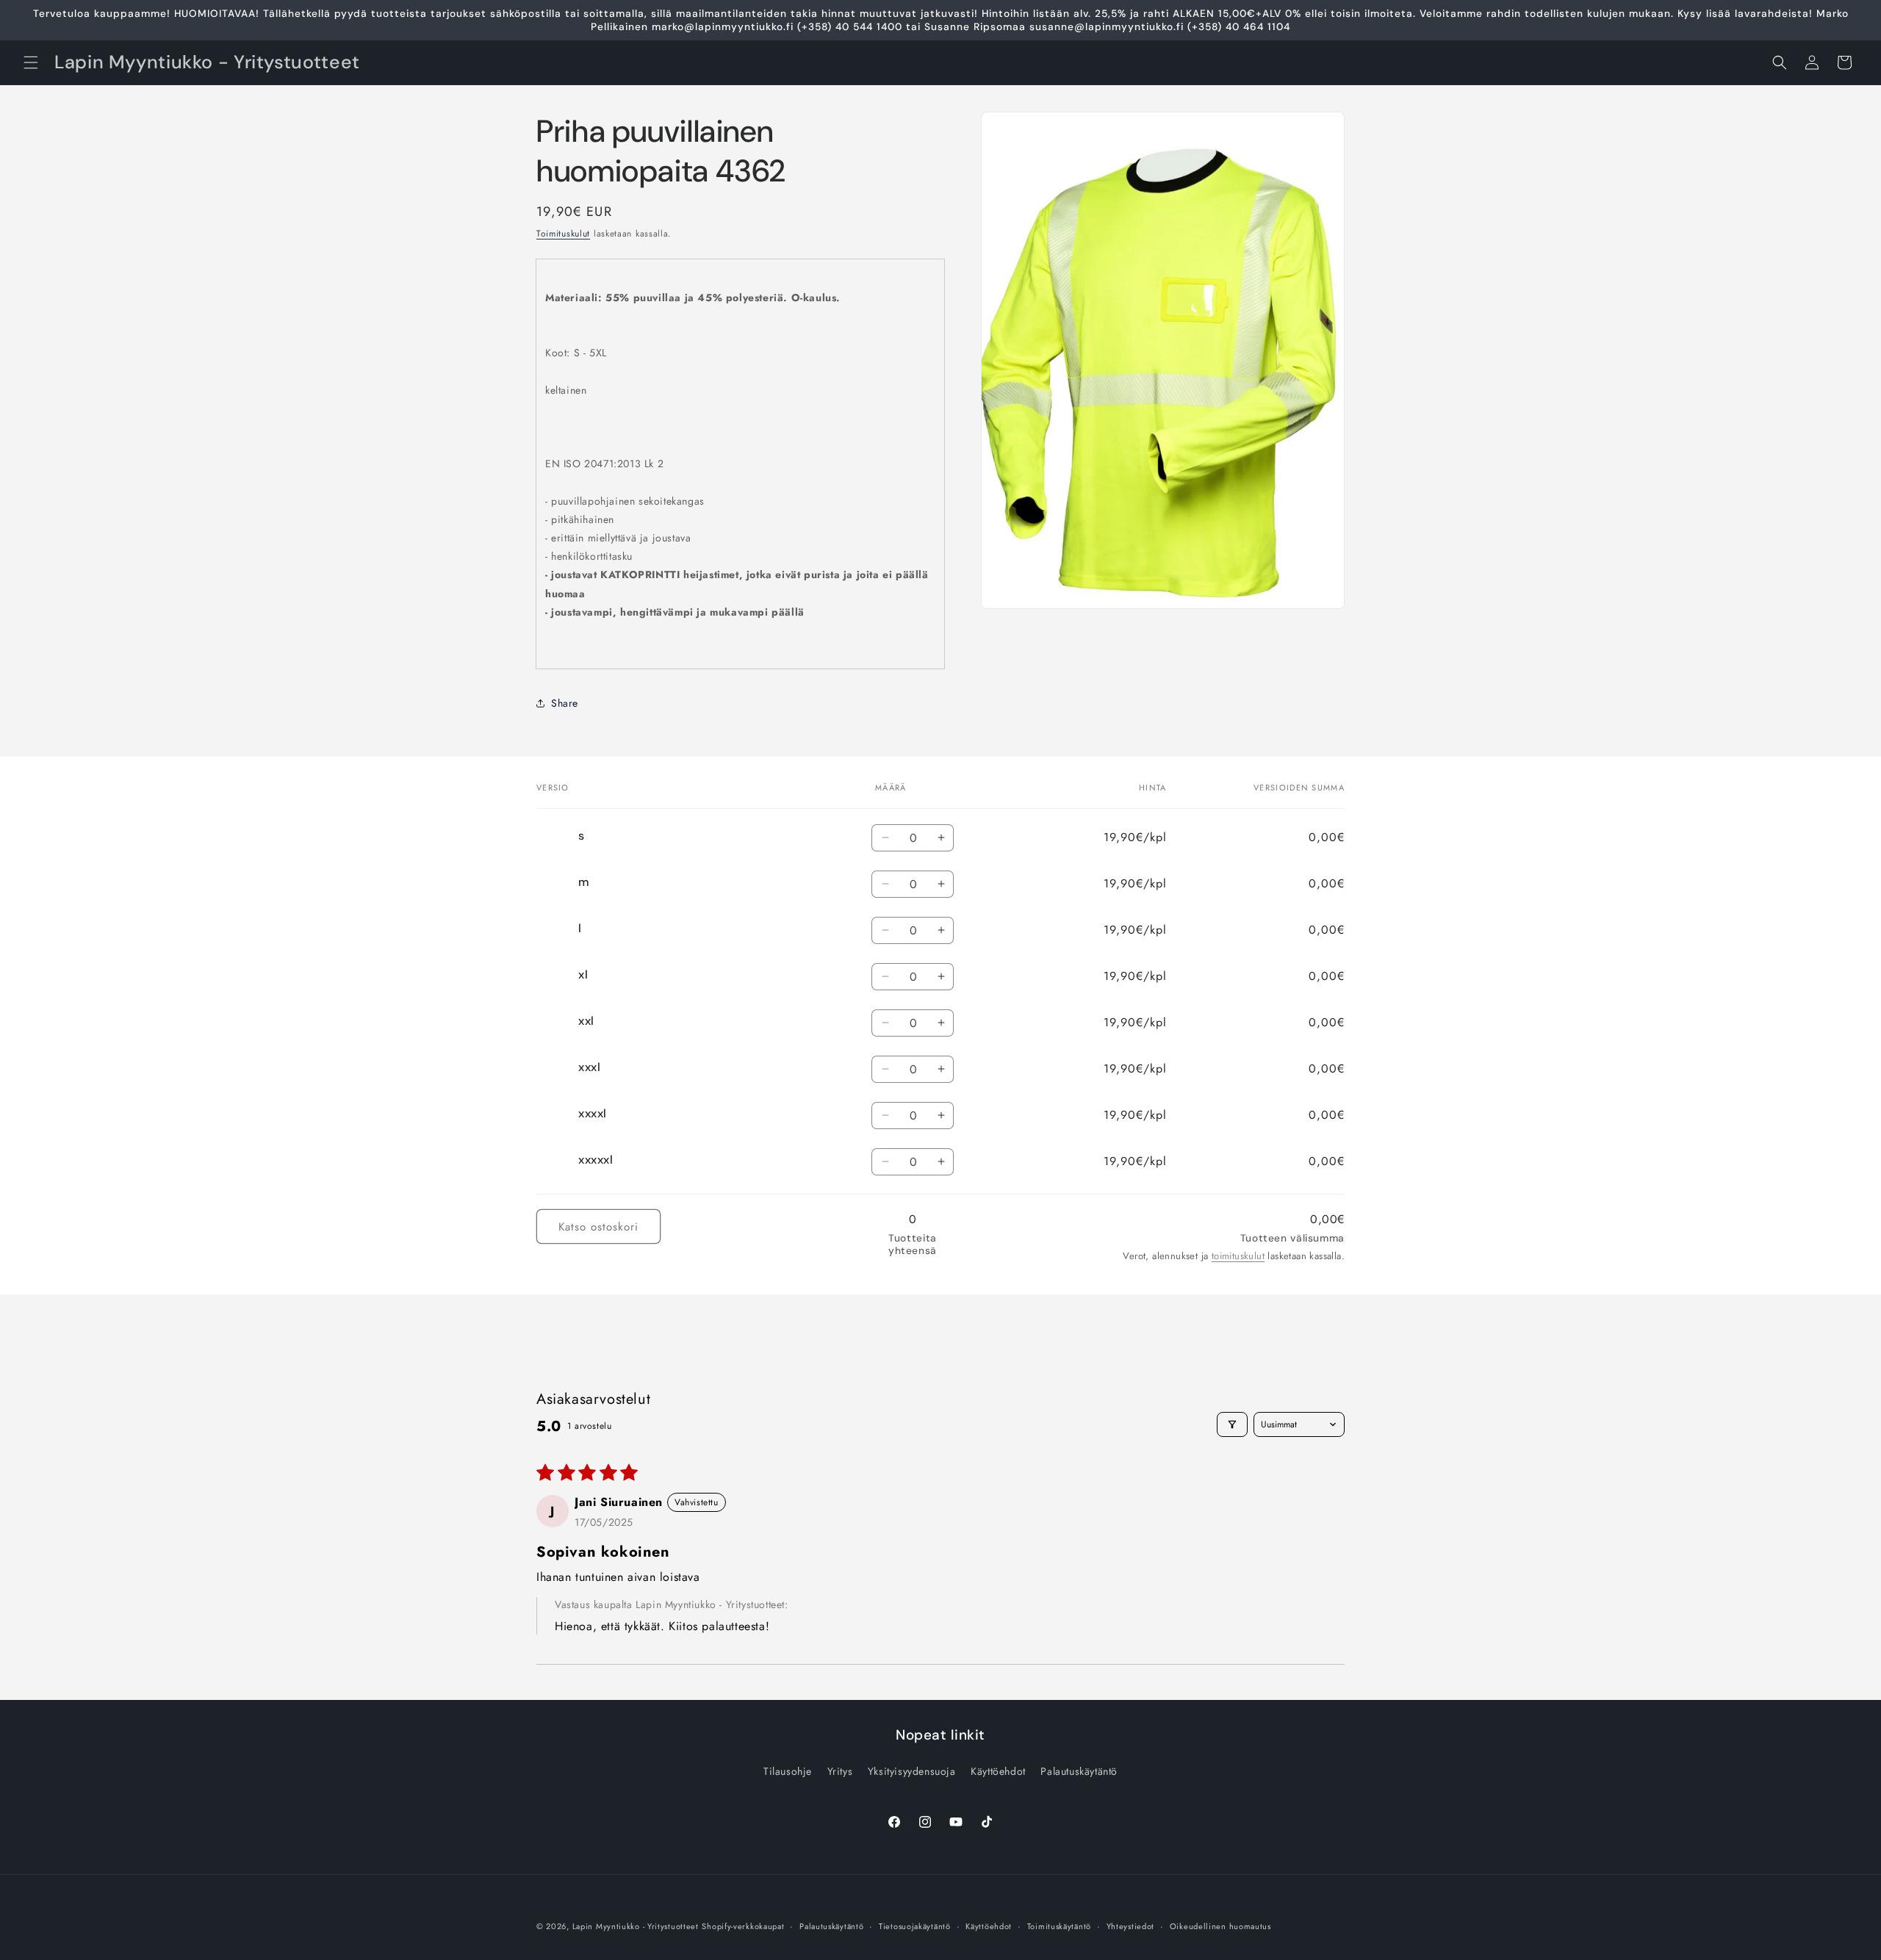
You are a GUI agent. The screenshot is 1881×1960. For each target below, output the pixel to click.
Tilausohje (788, 1771)
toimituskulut (1238, 1256)
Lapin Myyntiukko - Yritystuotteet (636, 1926)
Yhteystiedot (1130, 1926)
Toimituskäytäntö (1059, 1926)
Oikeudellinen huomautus (1220, 1926)
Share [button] (565, 703)
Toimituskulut (563, 234)
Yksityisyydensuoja (912, 1771)
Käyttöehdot (998, 1771)
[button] (31, 62)
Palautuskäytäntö (1079, 1771)
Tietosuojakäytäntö (915, 1926)
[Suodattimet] (1232, 1424)
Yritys (840, 1771)
